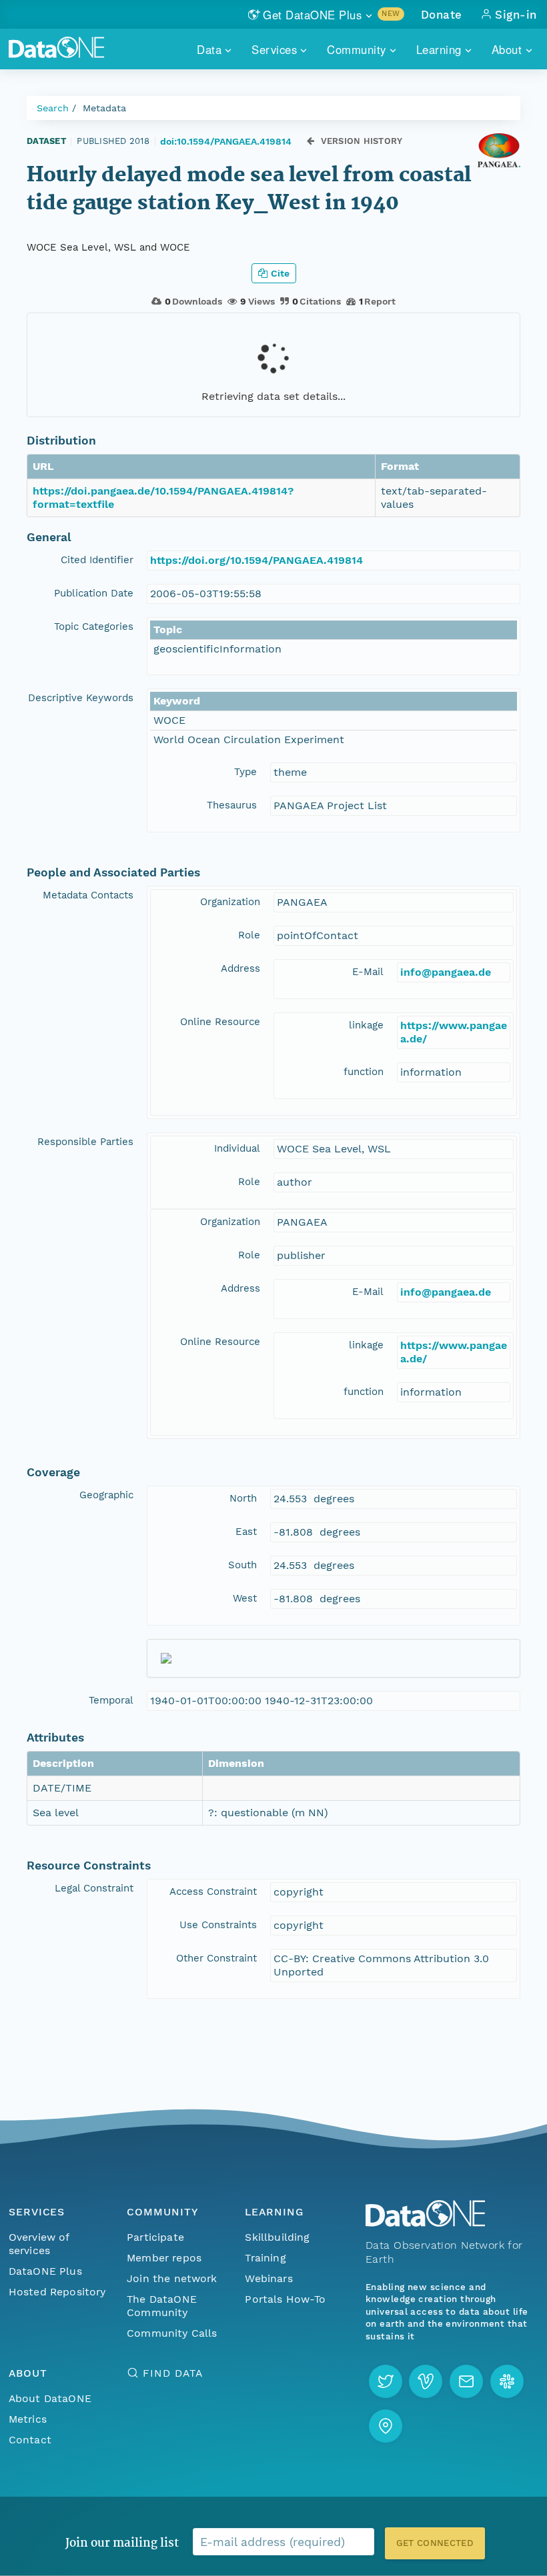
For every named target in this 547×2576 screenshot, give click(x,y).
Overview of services (39, 2244)
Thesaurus (232, 805)
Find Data (172, 2373)
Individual (237, 1148)
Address (240, 968)
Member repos (164, 2258)
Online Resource (220, 1022)
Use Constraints (218, 1925)
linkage (366, 1025)
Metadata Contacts (88, 895)
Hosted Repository (57, 2292)
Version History (362, 141)
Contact (30, 2440)
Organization (230, 902)
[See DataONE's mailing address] (386, 2426)
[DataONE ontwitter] (386, 2381)
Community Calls (172, 2333)
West (245, 1598)
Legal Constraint (94, 1888)
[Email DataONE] (466, 2381)
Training (265, 2258)
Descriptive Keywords (81, 698)
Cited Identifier (97, 560)
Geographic (106, 1495)
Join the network (172, 2278)
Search (53, 108)
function (364, 1072)
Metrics (28, 2419)
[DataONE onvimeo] (426, 2381)
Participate (155, 2237)
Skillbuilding (277, 2237)
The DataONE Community (162, 2306)
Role (249, 935)
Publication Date (94, 593)
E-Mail (368, 972)
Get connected (435, 2543)
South (242, 1565)
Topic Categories (94, 627)
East (246, 1532)
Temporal (111, 1700)
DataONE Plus (45, 2271)
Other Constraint (216, 1958)
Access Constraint (213, 1892)
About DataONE (50, 2398)
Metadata (104, 108)
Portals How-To (285, 2299)
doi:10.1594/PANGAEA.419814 (226, 141)
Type (245, 772)
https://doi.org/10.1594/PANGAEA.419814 (256, 560)
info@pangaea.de (446, 972)
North (243, 1498)
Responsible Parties (85, 1142)
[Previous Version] (311, 141)
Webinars (268, 2278)
